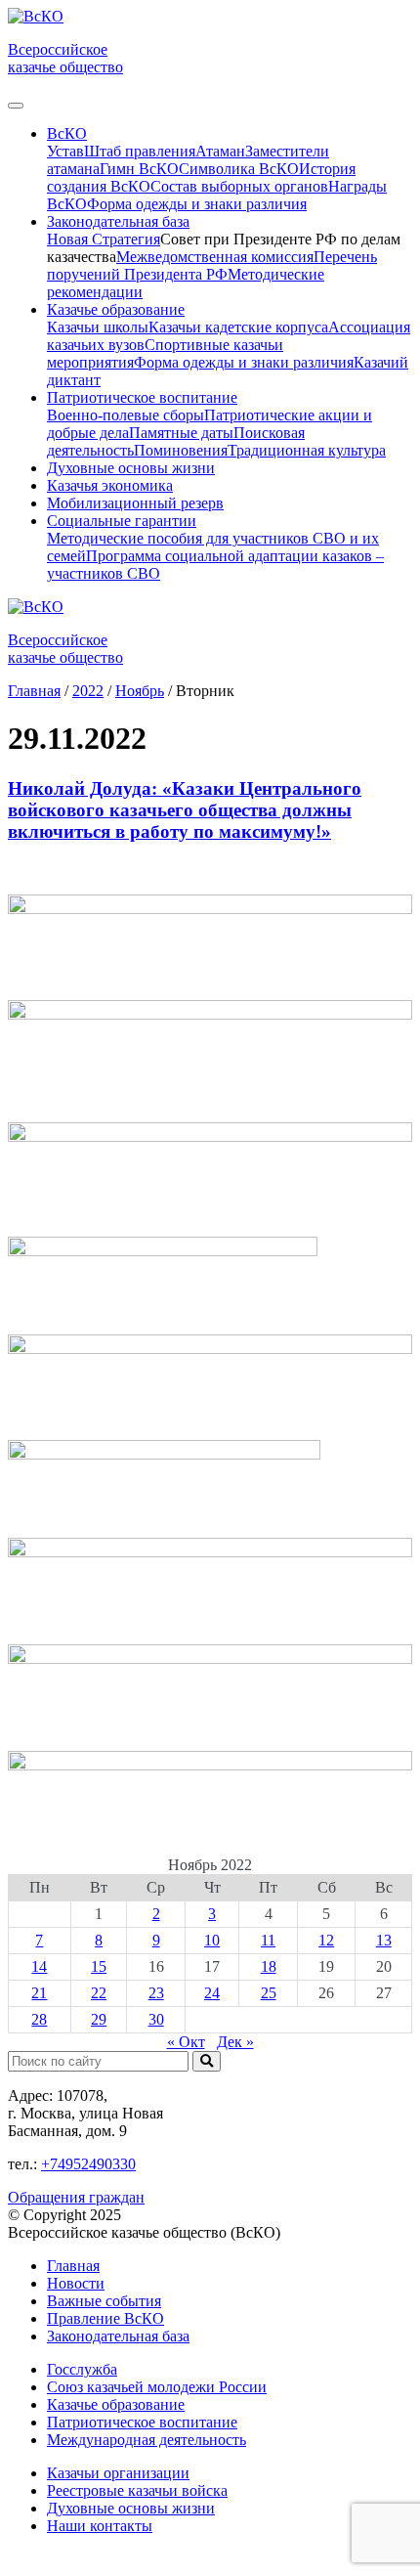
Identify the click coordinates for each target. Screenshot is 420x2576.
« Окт (186, 2042)
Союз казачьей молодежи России (157, 2387)
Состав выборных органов (239, 186)
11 (268, 1940)
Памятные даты (181, 433)
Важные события (104, 2301)
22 (99, 1993)
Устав (65, 151)
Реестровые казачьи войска (137, 2490)
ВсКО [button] (67, 133)
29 (99, 2019)
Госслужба (82, 2369)
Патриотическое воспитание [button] (142, 397)
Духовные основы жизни (131, 468)
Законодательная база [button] (118, 221)
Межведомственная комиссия (215, 257)
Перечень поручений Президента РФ (212, 265)
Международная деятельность (147, 2440)
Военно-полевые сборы (126, 415)
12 (326, 1940)
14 (39, 1966)
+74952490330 (88, 2164)
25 (269, 1993)
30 (156, 2019)
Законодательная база (118, 2336)
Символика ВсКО (239, 169)
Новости (76, 2283)
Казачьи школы (98, 327)
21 (39, 1993)
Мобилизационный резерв (135, 503)
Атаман (220, 151)
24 (212, 1993)
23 (156, 1993)
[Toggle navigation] (16, 106)
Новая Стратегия (104, 239)
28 (39, 2019)
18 (269, 1966)
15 (99, 1966)
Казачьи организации (118, 2473)
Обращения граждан (76, 2197)
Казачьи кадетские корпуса (238, 327)
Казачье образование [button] (116, 309)
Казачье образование (116, 2404)
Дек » (235, 2042)
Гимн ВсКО (139, 169)
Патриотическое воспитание (142, 2422)
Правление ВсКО (105, 2318)
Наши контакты (100, 2526)
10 (212, 1940)
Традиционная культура (307, 450)
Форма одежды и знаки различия (197, 204)
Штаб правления (140, 151)
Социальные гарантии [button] (122, 521)
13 (384, 1940)
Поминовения (181, 450)
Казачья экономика (110, 485)
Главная (73, 2266)
